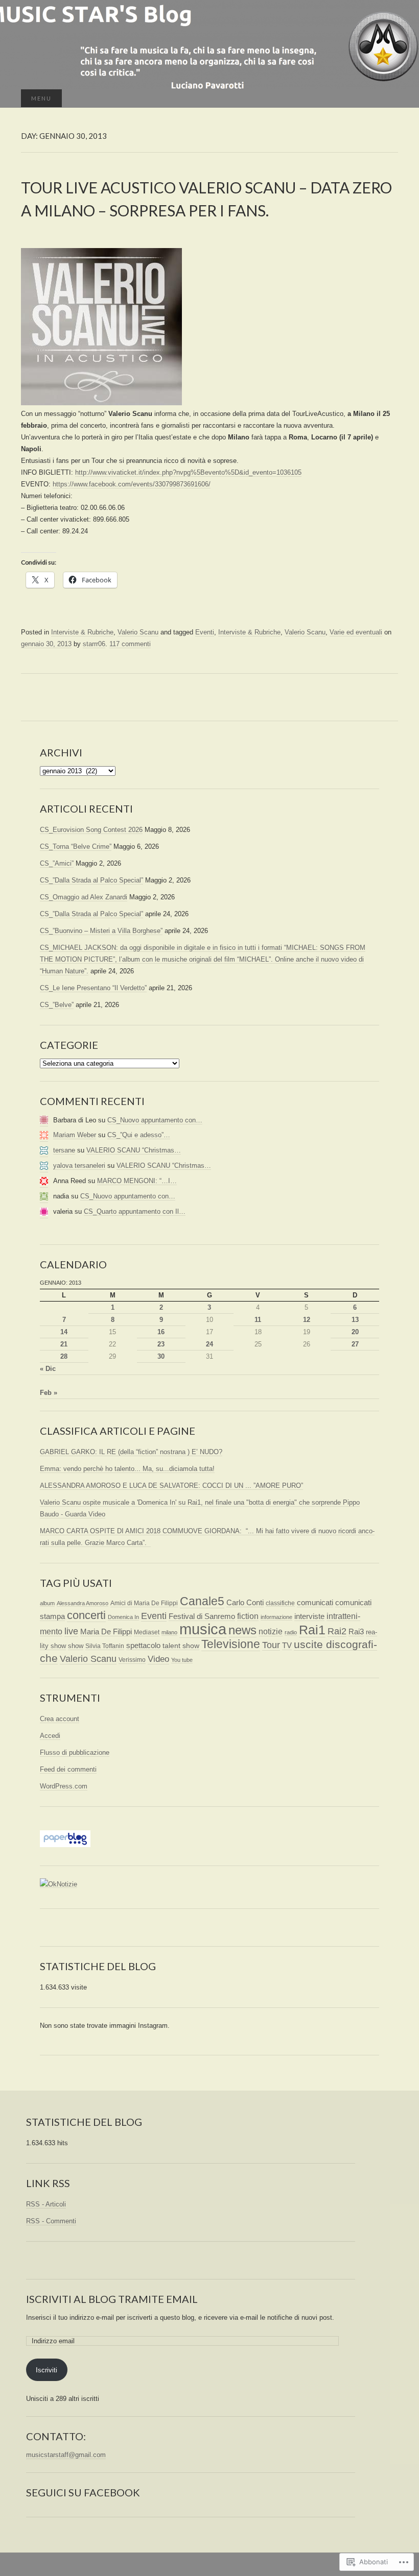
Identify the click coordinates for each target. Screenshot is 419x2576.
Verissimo (132, 1660)
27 (355, 1344)
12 (307, 1320)
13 (355, 1320)
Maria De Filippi (106, 1632)
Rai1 (312, 1630)
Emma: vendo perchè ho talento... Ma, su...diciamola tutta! (127, 1469)
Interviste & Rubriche (82, 632)
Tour (271, 1645)
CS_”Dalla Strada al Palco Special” (91, 880)
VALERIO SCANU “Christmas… (134, 1150)
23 (161, 1344)
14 (64, 1332)
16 (161, 1332)
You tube (182, 1660)
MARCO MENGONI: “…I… (137, 1181)
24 (209, 1344)
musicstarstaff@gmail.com (66, 2455)
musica (203, 1629)
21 (64, 1344)
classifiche (280, 1603)
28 (64, 1356)
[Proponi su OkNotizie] (59, 1884)
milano (169, 1632)
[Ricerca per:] (387, 99)
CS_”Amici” (57, 863)
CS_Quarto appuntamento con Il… (135, 1211)
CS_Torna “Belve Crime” (76, 847)
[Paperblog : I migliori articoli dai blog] (65, 1838)
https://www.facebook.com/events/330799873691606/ (132, 484)
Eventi (205, 632)
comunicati (315, 1602)
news (242, 1630)
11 (258, 1320)
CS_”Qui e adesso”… (139, 1135)
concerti (86, 1615)
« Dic (48, 1369)
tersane (64, 1150)
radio (291, 1632)
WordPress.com (64, 1786)
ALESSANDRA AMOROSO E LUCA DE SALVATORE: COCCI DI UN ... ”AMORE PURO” (171, 1486)
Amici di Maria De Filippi (144, 1603)
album (47, 1603)
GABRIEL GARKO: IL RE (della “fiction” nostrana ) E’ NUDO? (131, 1452)
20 (355, 1332)
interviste (309, 1616)
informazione (276, 1617)
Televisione (231, 1644)
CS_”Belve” (57, 1005)
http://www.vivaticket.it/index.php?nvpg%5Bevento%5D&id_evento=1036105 (188, 472)
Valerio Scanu (138, 632)
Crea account (60, 1719)
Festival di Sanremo (202, 1616)
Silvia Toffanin (105, 1646)
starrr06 (94, 644)
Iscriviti (46, 2370)
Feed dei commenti (68, 1769)
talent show (181, 1646)
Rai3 (356, 1632)
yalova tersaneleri (79, 1166)
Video (158, 1659)
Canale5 (202, 1601)
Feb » (49, 1393)
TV (287, 1645)
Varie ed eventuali (356, 632)
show (76, 1646)
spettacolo (143, 1645)
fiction (248, 1616)
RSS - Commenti (51, 2221)
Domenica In (123, 1617)
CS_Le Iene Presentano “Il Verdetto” (93, 988)
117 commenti (130, 644)
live (71, 1631)
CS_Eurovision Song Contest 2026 (91, 830)
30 (161, 1356)
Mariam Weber (75, 1135)
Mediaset (147, 1632)
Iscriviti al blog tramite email (112, 2299)
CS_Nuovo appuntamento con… (155, 1120)
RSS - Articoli (46, 2204)
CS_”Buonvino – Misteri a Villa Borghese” (101, 931)
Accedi (50, 1736)
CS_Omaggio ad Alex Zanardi (84, 897)
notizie (271, 1632)
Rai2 (337, 1631)
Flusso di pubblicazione (75, 1752)
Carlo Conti (245, 1603)
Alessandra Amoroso (83, 1603)
